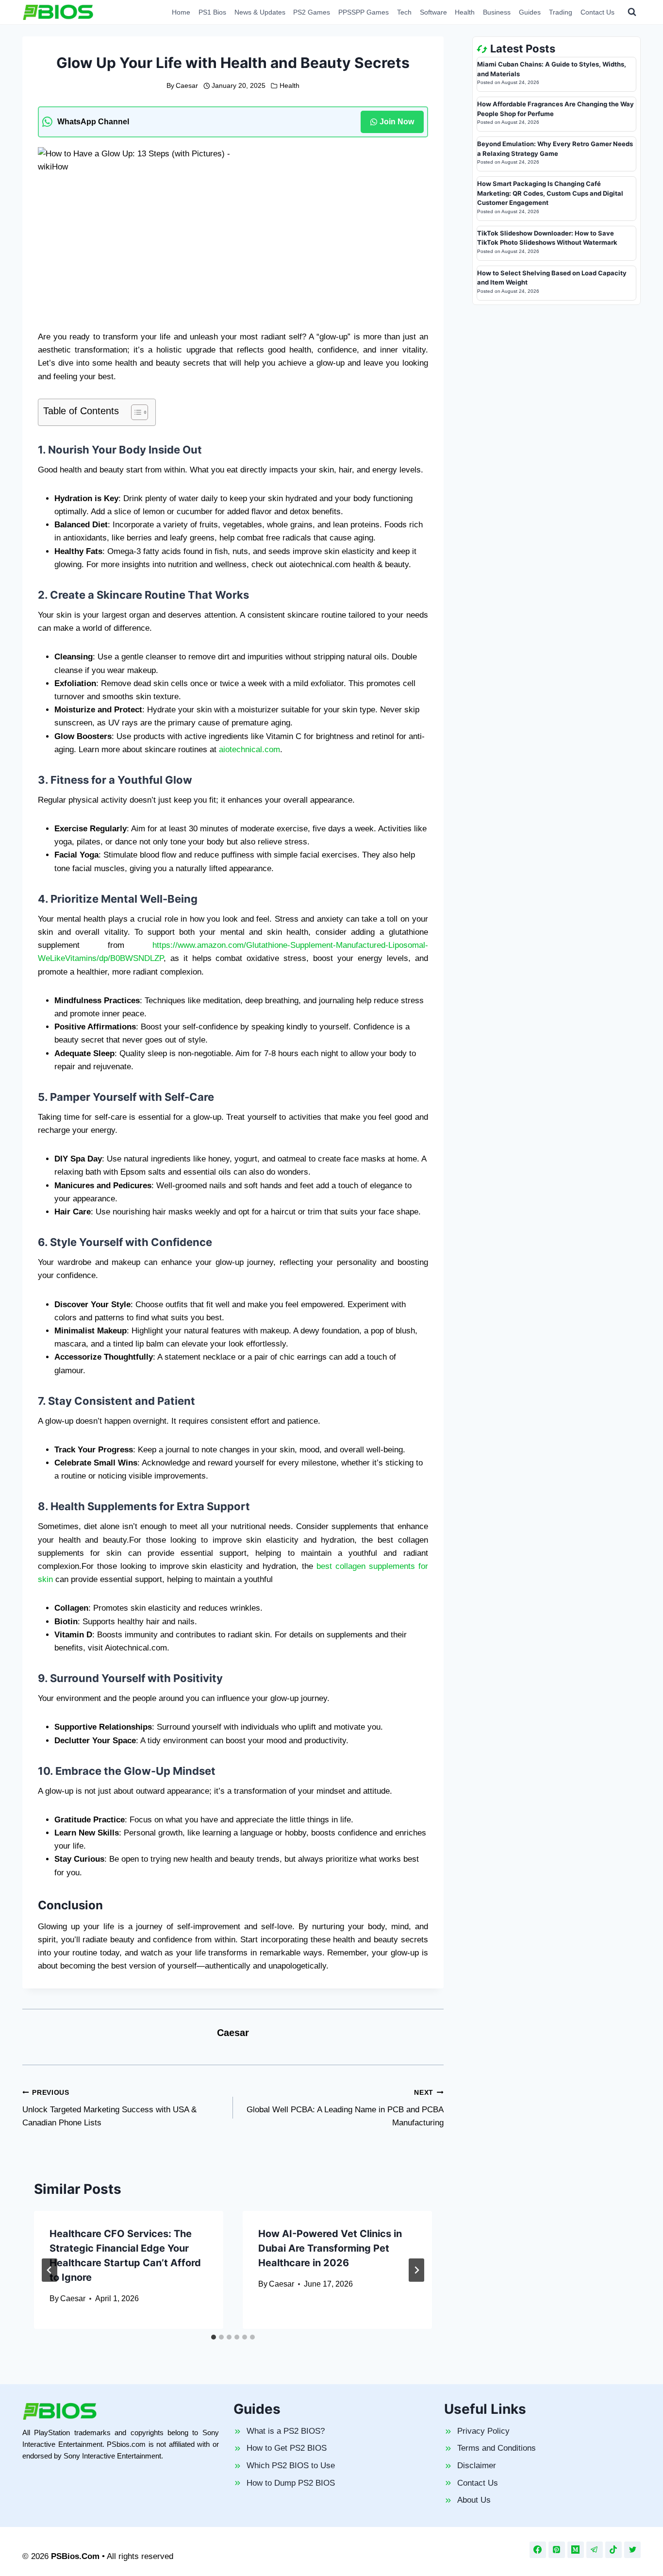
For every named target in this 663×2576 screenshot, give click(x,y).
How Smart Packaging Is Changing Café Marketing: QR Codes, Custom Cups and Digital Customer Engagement (550, 193)
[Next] (416, 2270)
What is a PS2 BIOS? (286, 2431)
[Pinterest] (557, 2550)
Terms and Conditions (497, 2448)
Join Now (397, 122)
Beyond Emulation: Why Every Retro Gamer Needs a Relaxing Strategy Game (555, 149)
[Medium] (576, 2550)
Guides (530, 12)
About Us (474, 2500)
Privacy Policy (483, 2431)
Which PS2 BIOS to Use (291, 2466)
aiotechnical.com (248, 749)
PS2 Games (312, 12)
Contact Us (597, 12)
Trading (561, 12)
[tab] (214, 2337)
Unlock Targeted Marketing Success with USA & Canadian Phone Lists (109, 2108)
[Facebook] (538, 2550)
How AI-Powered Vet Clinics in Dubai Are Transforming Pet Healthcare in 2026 (330, 2248)
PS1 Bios (212, 12)
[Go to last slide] (50, 2270)
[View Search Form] (632, 12)
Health (465, 12)
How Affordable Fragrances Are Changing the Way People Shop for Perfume (555, 109)
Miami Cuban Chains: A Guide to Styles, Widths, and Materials (552, 69)
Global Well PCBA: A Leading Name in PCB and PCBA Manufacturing (345, 2108)
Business (497, 12)
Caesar (187, 86)
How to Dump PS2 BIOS (291, 2483)
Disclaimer (477, 2466)
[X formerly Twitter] (632, 2550)
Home (181, 12)
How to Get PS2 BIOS (287, 2448)
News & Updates (260, 12)
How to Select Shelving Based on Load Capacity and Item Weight (552, 278)
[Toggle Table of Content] (135, 412)
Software (433, 12)
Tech (404, 12)
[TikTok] (613, 2550)
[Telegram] (595, 2550)
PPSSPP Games (364, 12)
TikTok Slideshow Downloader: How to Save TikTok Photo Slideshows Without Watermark (547, 238)
